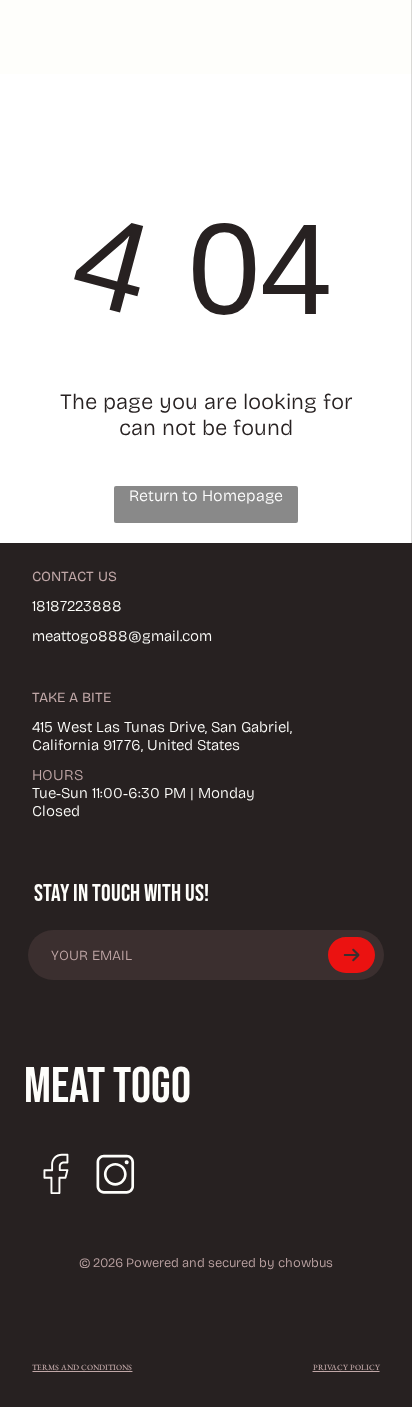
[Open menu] (337, 37)
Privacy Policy (346, 1367)
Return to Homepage (206, 495)
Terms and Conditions (82, 1367)
